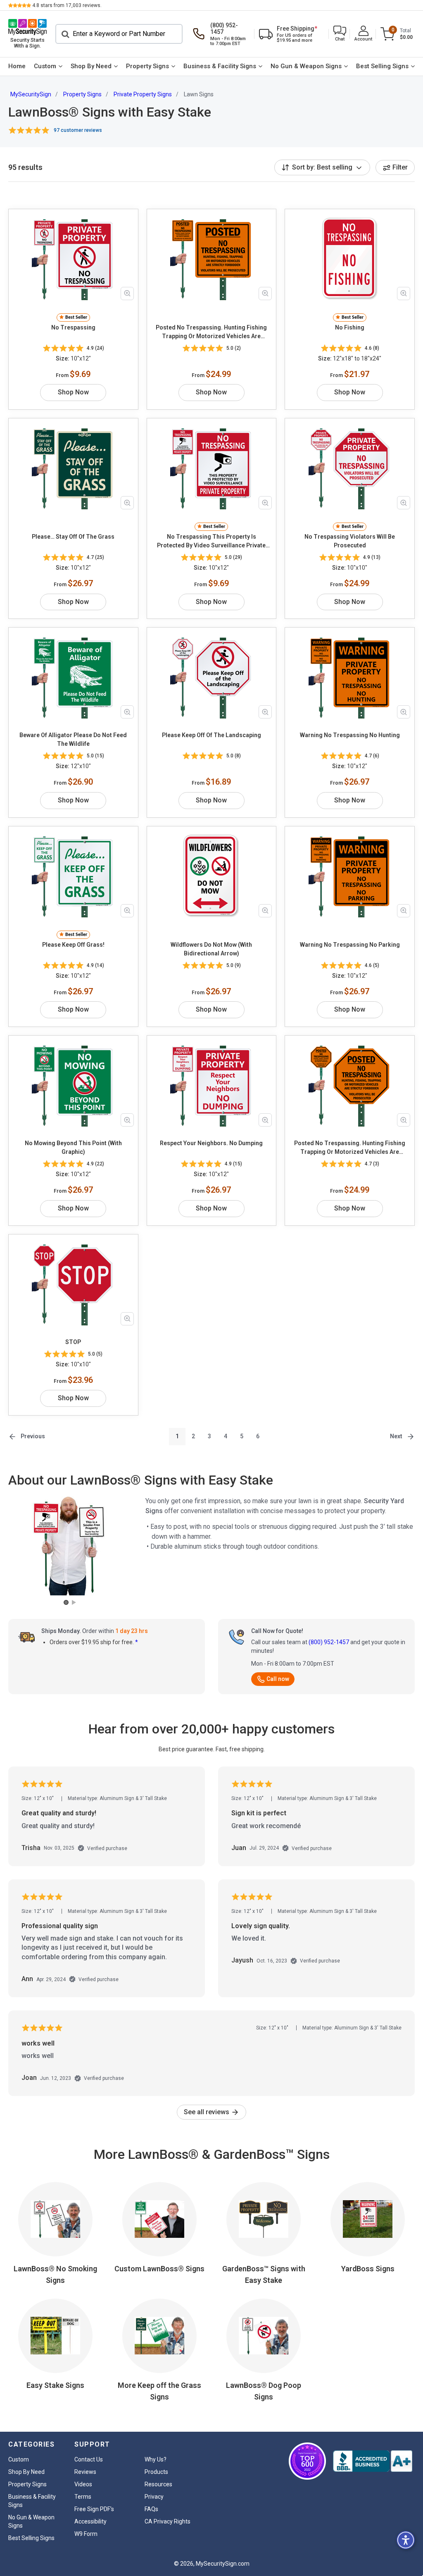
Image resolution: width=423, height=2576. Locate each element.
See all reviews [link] (207, 2112)
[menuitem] (17, 67)
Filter (400, 167)
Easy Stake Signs (55, 2385)
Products (156, 2472)
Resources (158, 2484)
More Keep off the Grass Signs (159, 2391)
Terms (83, 2497)
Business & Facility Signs (220, 66)
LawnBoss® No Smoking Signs (55, 2274)
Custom (45, 66)
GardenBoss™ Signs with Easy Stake (264, 2274)
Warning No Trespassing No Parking (350, 945)
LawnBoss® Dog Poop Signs (264, 2391)
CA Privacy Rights (168, 2521)
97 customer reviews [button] (78, 130)
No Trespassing (73, 327)
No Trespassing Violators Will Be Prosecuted (350, 541)
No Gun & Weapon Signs (306, 66)
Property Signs (147, 66)
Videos (83, 2484)
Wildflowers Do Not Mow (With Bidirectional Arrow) (211, 949)
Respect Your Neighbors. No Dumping (211, 1143)
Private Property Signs (143, 94)
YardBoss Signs (368, 2269)
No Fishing (350, 327)
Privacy (154, 2497)
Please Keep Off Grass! (73, 945)
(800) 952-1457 (329, 1642)
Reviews (85, 2472)
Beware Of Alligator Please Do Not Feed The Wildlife (73, 739)
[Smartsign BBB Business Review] (373, 2461)
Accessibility (90, 2521)
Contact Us (89, 2459)
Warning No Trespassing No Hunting (350, 735)
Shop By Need (91, 66)
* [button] (137, 1642)
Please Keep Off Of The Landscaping (211, 735)
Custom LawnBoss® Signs (159, 2269)
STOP (73, 1342)
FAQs (151, 2509)
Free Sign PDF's (94, 2509)
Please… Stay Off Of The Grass (73, 537)
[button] (340, 34)
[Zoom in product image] (127, 294)
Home (17, 66)
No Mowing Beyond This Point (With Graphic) (73, 1147)
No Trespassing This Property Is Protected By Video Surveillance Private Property (211, 542)
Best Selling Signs (382, 66)
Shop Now (73, 392)
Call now (278, 1679)
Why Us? (156, 2459)
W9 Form (86, 2534)
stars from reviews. (67, 5)
